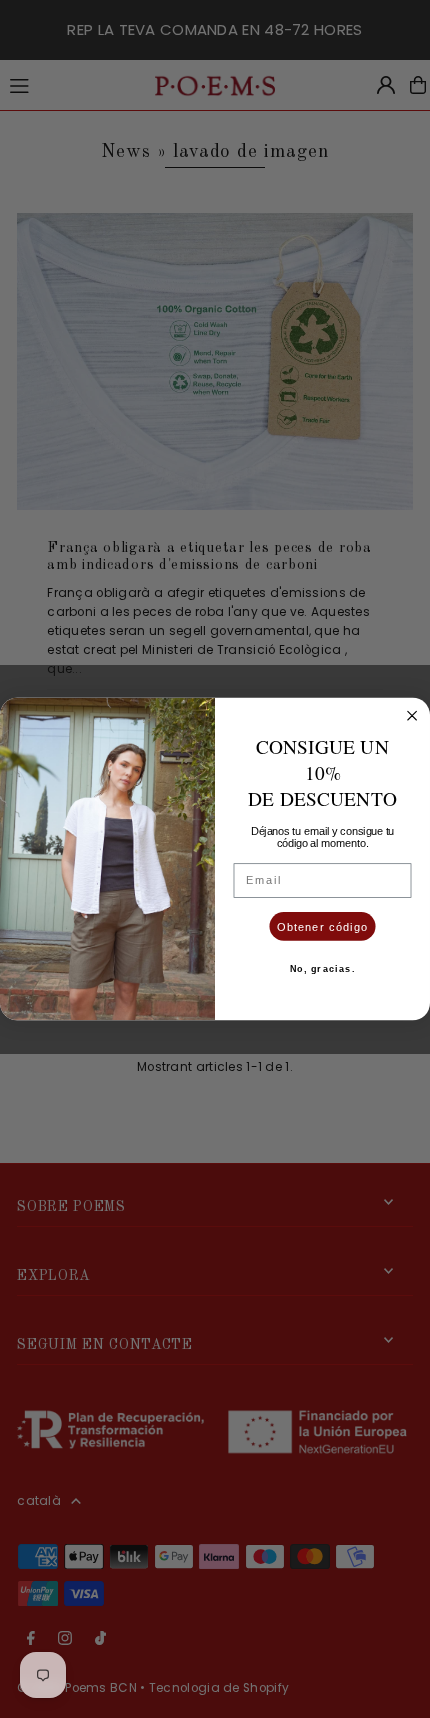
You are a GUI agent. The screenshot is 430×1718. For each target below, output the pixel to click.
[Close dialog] (412, 716)
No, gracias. (323, 969)
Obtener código (323, 926)
